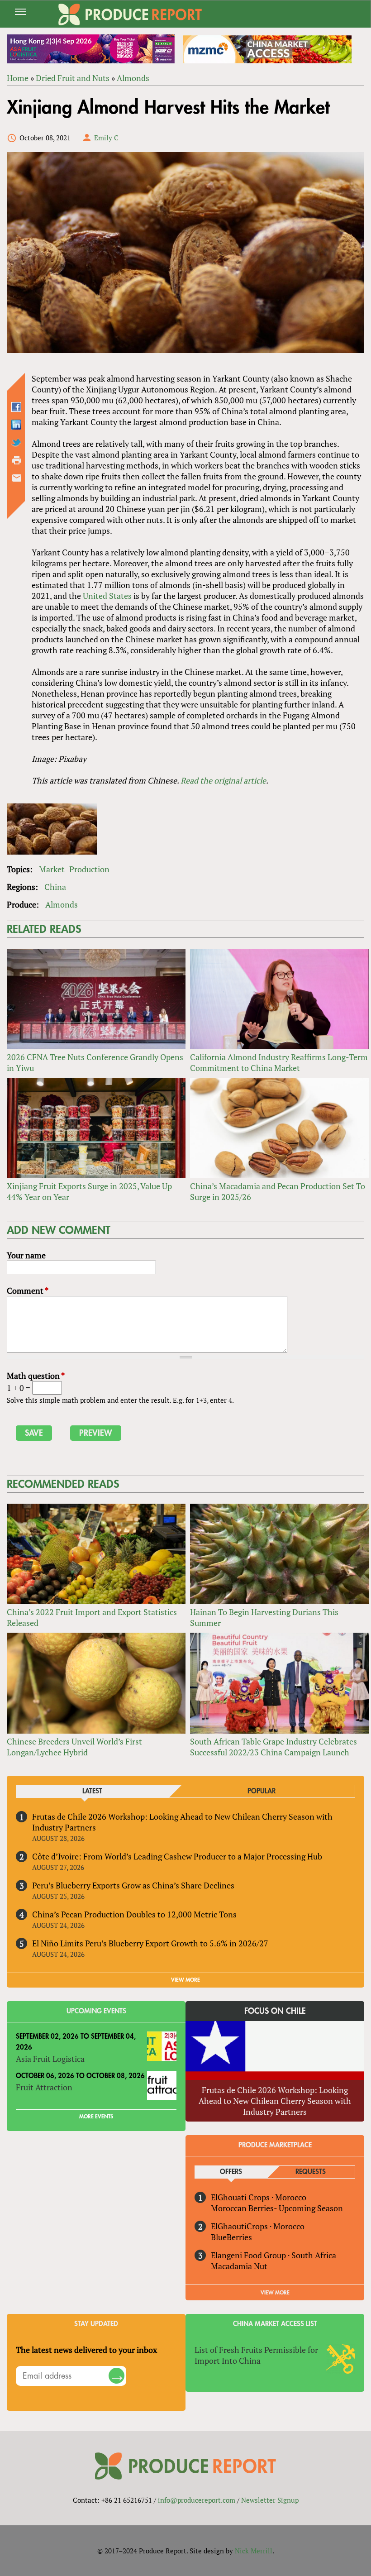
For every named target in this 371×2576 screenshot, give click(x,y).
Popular (262, 1791)
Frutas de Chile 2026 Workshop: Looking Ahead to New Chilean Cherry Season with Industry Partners (275, 2101)
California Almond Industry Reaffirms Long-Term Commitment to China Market (279, 1062)
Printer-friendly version (17, 460)
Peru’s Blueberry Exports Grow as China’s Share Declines (133, 1885)
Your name (26, 1255)
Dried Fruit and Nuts (73, 78)
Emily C (106, 138)
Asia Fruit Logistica (50, 2059)
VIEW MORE (185, 1980)
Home (18, 78)
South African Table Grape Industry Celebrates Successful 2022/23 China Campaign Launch (273, 1747)
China (55, 887)
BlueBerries (231, 2237)
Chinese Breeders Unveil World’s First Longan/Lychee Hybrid (74, 1747)
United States (107, 596)
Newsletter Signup (270, 2500)
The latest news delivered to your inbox (86, 2350)
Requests (311, 2172)
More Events (96, 2117)
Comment (28, 1290)
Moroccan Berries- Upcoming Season (277, 2208)
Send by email (17, 478)
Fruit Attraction (44, 2087)
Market (52, 869)
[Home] (130, 14)
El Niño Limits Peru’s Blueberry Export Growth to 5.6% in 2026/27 (150, 1943)
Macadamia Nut (239, 2266)
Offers (231, 2172)
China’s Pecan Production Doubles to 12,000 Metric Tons (134, 1914)
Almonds (133, 78)
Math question (36, 1376)
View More (275, 2293)
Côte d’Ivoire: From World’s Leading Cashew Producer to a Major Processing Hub (177, 1856)
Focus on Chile (275, 2011)
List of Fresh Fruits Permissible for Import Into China (256, 2355)
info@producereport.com (197, 2500)
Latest (92, 1791)
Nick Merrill (254, 2551)
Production (89, 869)
